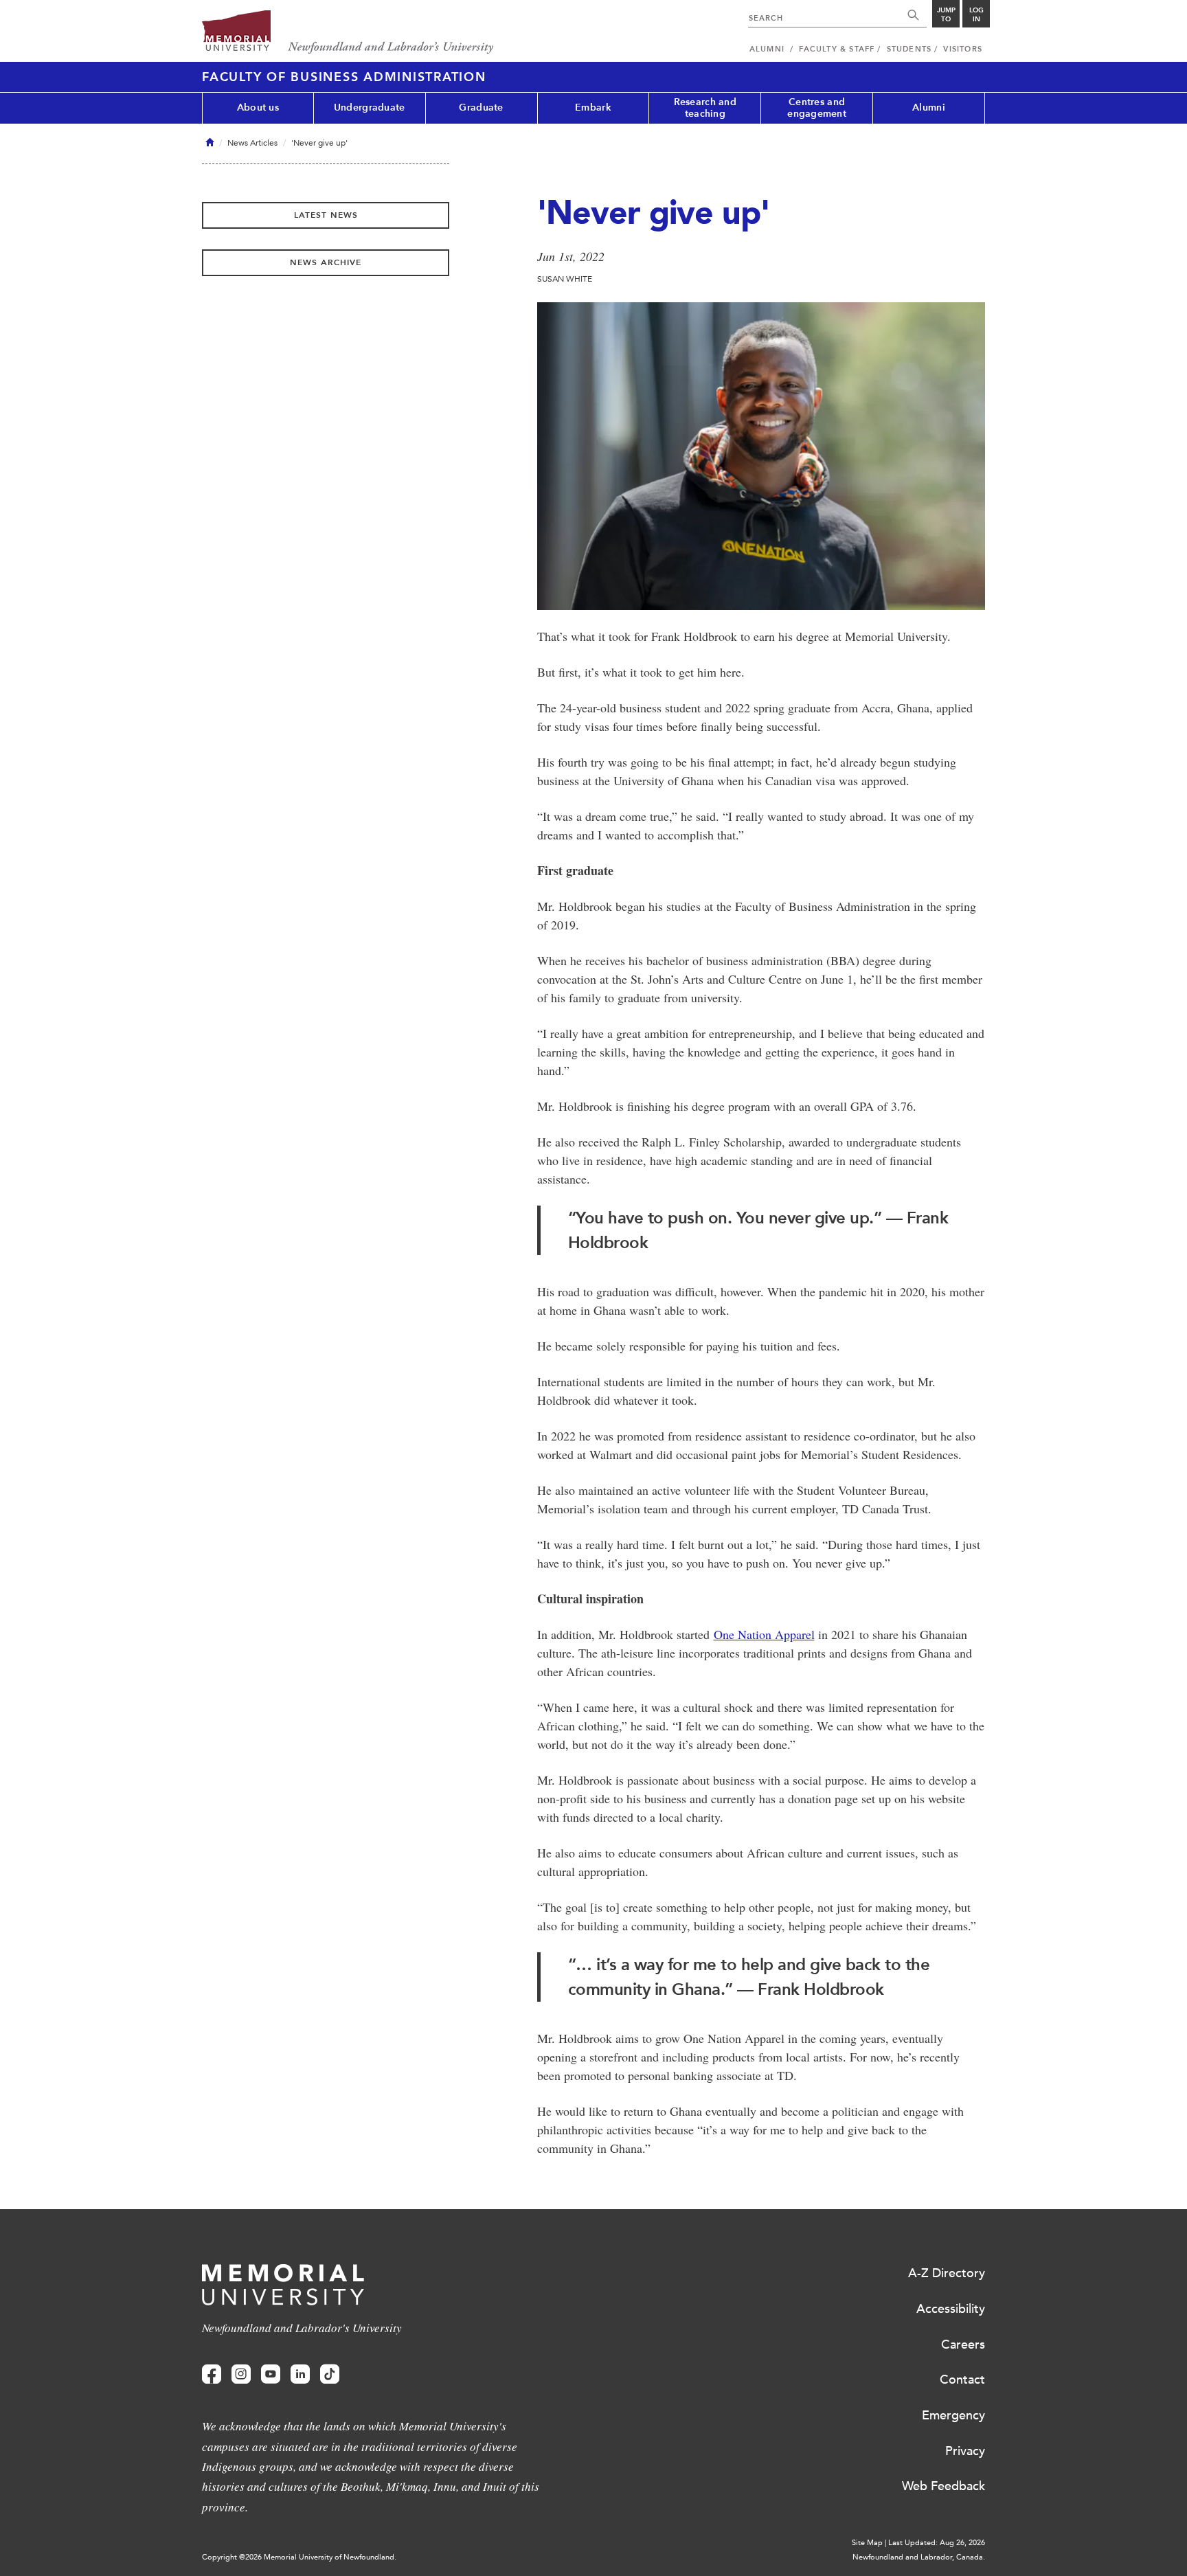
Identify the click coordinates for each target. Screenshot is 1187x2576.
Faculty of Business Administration (344, 77)
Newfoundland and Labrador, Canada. (919, 2557)
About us (258, 108)
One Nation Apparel (764, 1634)
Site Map (867, 2543)
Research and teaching (705, 108)
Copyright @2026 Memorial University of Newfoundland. (299, 2557)
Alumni (929, 108)
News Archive (326, 262)
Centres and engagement (817, 108)
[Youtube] (271, 2374)
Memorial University (348, 33)
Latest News (326, 215)
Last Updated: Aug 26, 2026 (937, 2543)
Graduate (481, 108)
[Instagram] (241, 2374)
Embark (593, 108)
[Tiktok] (330, 2374)
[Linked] (300, 2374)
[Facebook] (212, 2374)
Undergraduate (370, 108)
